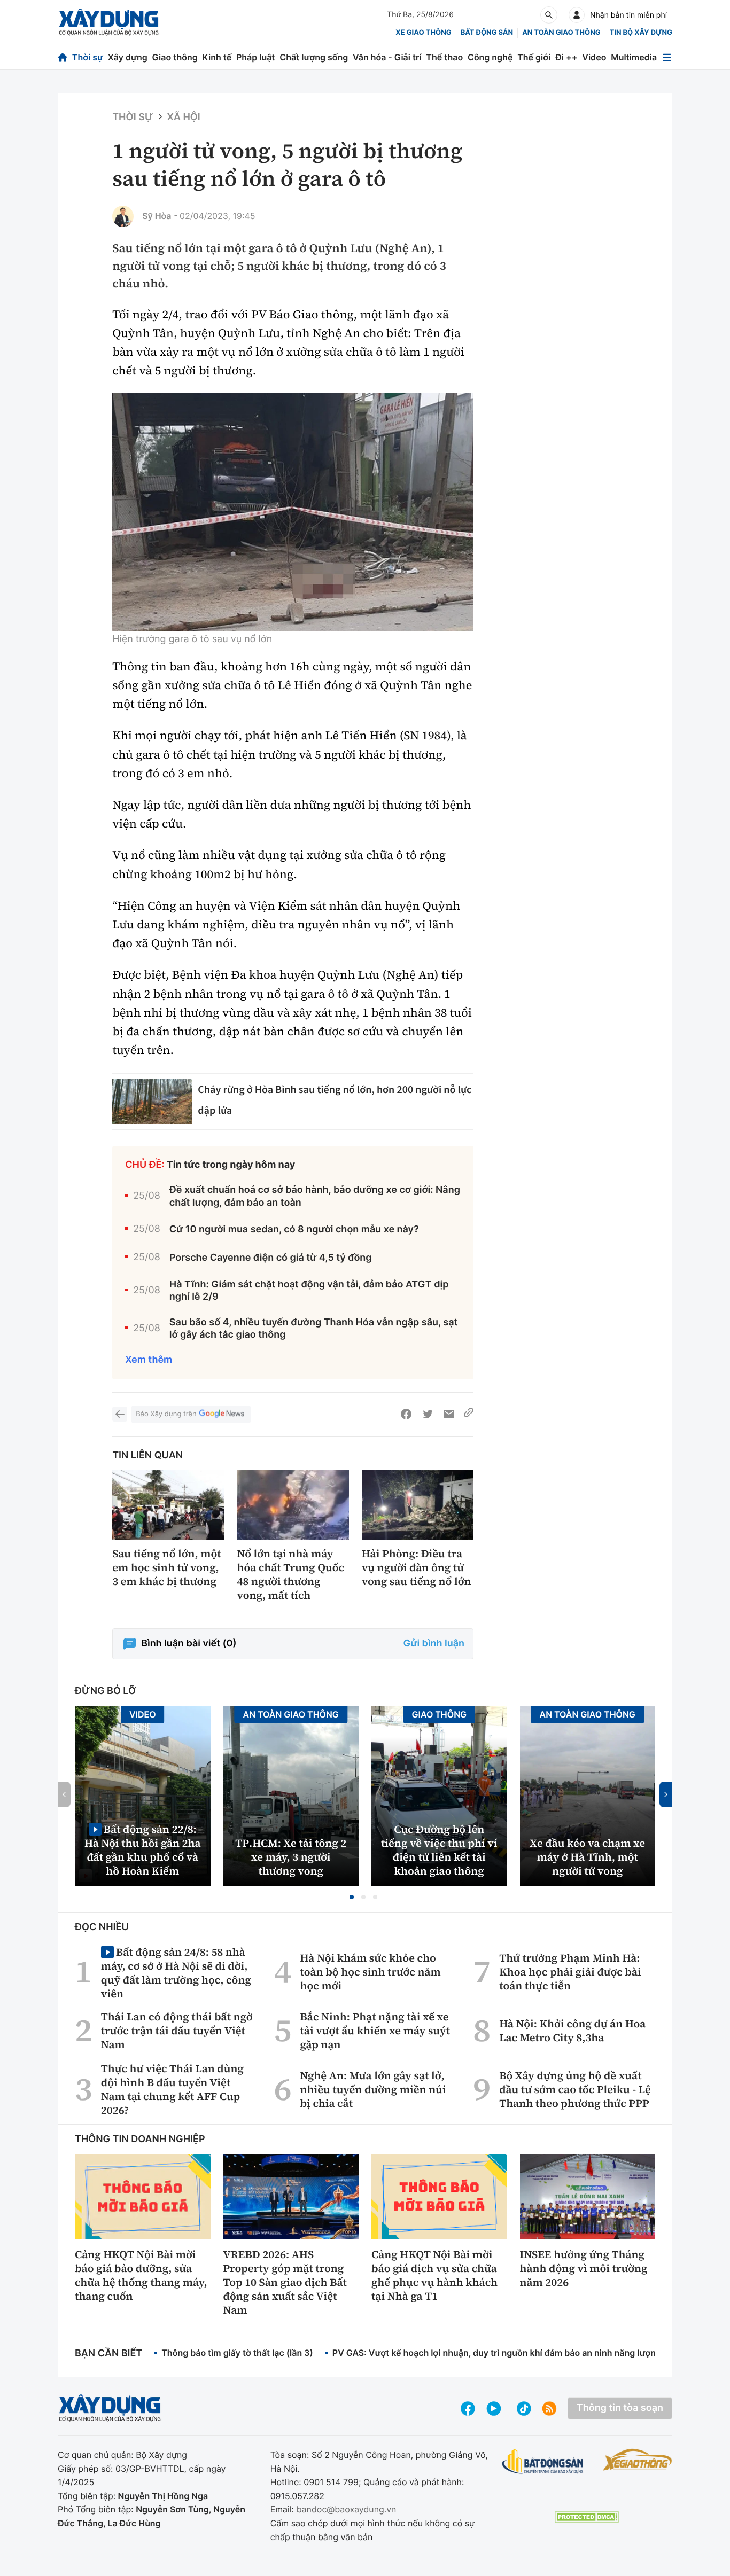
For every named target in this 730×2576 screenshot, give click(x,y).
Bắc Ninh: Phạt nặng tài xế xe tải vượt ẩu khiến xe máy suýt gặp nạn (375, 2031)
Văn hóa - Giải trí (387, 57)
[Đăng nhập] (577, 15)
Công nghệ (490, 57)
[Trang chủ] (63, 57)
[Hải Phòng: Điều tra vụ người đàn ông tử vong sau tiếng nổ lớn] (418, 1505)
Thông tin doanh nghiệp (140, 2139)
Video (594, 57)
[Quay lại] (120, 1414)
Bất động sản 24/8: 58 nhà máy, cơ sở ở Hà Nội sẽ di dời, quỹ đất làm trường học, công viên (176, 1973)
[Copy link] (469, 1414)
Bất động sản (487, 33)
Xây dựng (128, 57)
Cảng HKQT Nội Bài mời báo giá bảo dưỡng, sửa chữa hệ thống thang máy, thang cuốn (141, 2275)
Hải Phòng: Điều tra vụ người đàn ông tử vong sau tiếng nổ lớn (417, 1567)
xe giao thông (423, 33)
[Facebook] (406, 1414)
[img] (293, 512)
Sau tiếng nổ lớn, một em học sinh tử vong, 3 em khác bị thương (167, 1567)
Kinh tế (217, 57)
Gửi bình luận (434, 1644)
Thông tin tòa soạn (620, 2408)
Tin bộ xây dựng (641, 33)
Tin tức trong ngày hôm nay (231, 1165)
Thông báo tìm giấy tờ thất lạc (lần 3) (237, 2353)
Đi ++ (566, 57)
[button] (352, 1897)
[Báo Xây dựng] (109, 22)
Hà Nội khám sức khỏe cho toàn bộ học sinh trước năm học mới (371, 1972)
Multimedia (634, 57)
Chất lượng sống (314, 57)
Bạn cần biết (108, 2353)
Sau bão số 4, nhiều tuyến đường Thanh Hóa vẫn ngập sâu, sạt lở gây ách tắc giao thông (314, 1329)
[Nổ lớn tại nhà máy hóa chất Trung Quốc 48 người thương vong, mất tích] (293, 1505)
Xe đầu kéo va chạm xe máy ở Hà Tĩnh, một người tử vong (587, 1857)
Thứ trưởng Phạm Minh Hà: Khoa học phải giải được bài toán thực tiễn (570, 1972)
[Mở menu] (667, 57)
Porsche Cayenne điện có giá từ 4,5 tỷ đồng (271, 1258)
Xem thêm (149, 1360)
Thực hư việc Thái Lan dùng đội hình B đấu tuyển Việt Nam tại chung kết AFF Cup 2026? (172, 2089)
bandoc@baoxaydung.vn (347, 2509)
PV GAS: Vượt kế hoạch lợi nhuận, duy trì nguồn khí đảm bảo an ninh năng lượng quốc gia (515, 2353)
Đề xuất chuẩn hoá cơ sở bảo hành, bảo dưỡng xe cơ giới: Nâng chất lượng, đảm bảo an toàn (315, 1196)
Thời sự (88, 57)
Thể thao (444, 57)
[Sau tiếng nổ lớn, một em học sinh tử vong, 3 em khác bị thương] (168, 1505)
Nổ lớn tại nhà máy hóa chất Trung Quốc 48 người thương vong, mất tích (290, 1574)
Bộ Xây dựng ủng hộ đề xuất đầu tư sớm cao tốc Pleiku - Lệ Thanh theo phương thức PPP (575, 2089)
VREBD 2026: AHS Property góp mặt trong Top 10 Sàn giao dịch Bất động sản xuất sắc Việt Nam (285, 2282)
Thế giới (534, 57)
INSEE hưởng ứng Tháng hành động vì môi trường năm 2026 (584, 2268)
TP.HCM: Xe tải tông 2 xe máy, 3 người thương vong (291, 1857)
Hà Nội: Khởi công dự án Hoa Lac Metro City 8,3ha (572, 2031)
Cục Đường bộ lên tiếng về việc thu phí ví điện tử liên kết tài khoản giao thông (439, 1850)
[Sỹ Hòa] (123, 216)
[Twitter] (428, 1414)
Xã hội (184, 117)
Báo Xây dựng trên (166, 1414)
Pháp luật (255, 57)
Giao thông (175, 57)
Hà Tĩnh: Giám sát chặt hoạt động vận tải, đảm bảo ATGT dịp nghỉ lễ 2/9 (309, 1291)
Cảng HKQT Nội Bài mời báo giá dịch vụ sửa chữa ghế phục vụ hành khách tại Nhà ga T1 (434, 2275)
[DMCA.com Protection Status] (587, 2517)
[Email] (449, 1414)
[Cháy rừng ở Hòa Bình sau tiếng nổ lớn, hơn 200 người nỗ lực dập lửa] (152, 1102)
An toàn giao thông (561, 33)
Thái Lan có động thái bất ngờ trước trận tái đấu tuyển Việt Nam (177, 2031)
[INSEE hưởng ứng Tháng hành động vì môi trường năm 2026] (588, 2196)
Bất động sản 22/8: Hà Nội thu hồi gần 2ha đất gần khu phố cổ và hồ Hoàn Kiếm (143, 1850)
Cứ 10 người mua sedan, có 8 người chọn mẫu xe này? (294, 1230)
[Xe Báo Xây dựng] (638, 2460)
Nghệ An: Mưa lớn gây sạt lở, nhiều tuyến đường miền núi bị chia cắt (373, 2089)
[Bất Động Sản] (543, 2462)
